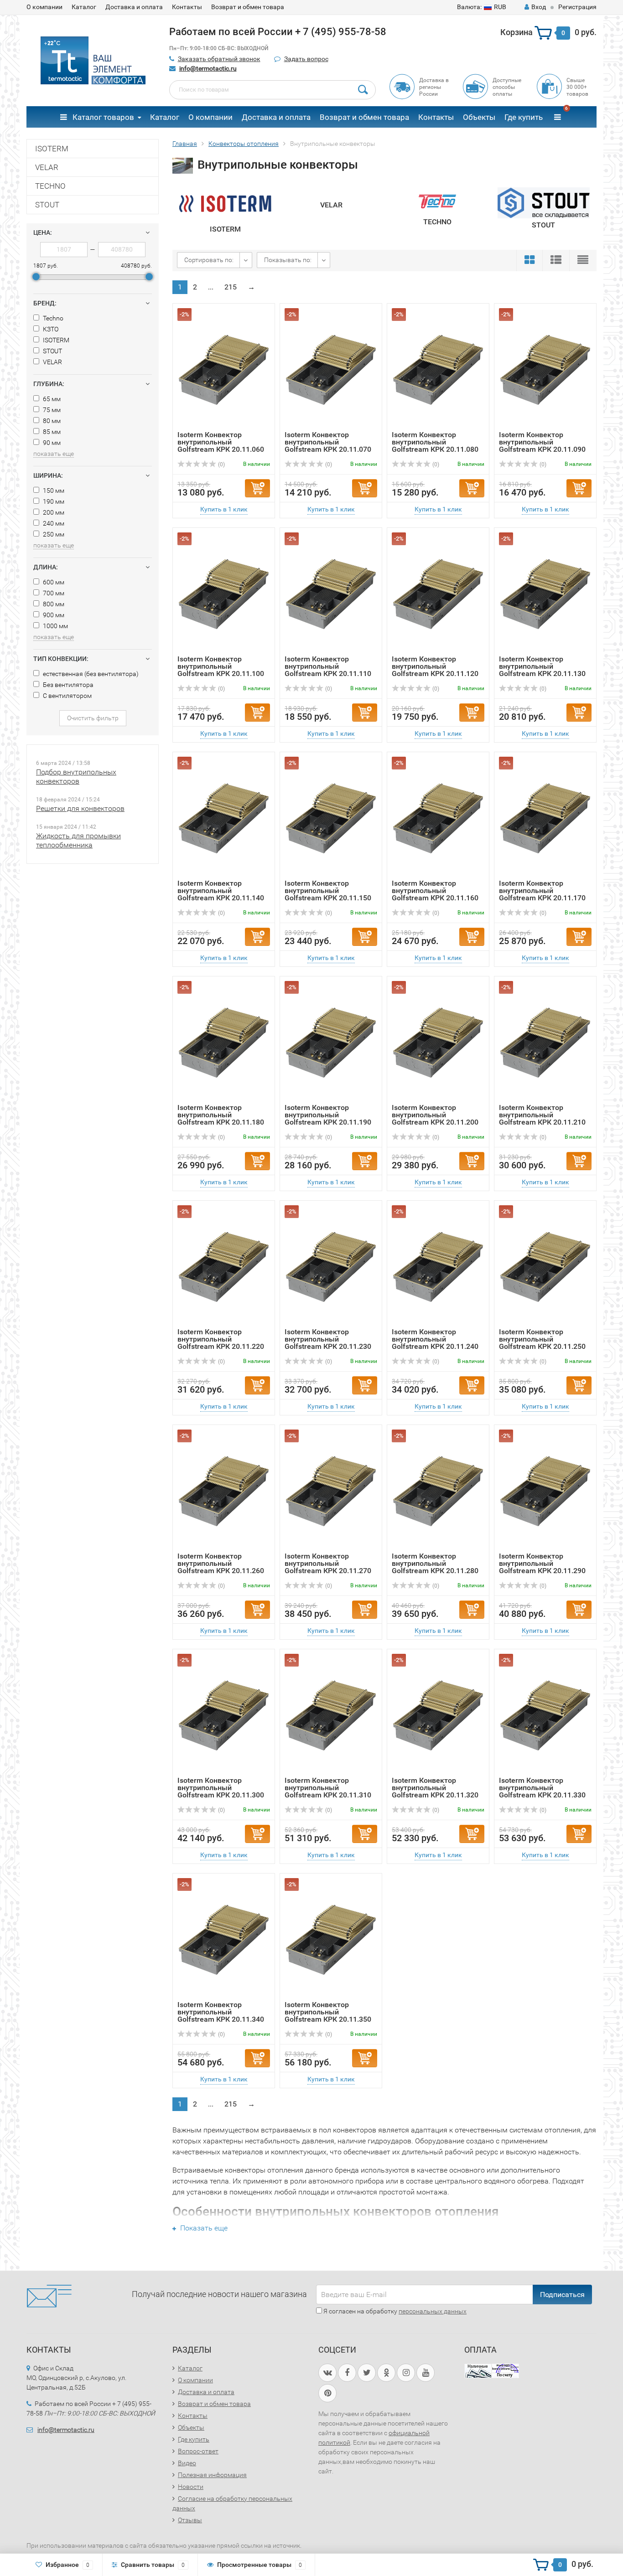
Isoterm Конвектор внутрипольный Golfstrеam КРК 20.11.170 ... (542, 894)
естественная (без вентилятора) (90, 674)
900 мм (53, 615)
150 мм (53, 490)
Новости (191, 2487)
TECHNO (50, 186)
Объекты (479, 117)
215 (231, 287)
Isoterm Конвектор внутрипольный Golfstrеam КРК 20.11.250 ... (542, 1343)
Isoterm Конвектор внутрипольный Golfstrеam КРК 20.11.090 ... (542, 446)
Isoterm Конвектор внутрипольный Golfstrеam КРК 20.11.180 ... (221, 1118)
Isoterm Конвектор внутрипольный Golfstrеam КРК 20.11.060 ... (221, 446)
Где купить (524, 117)
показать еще (54, 454)
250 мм (53, 534)
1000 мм (55, 626)
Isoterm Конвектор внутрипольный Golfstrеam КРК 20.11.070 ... (328, 446)
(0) (221, 465)
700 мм (53, 593)
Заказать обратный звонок (219, 59)
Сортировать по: (209, 260)
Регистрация (577, 7)
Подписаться (562, 2295)
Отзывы (190, 2520)
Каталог (84, 7)
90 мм (51, 443)
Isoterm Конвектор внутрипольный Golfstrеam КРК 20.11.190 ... (328, 1118)
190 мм (53, 501)
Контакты (187, 7)
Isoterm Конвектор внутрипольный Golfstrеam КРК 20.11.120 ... (435, 670)
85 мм (51, 432)
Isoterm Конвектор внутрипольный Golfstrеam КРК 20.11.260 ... (221, 1567)
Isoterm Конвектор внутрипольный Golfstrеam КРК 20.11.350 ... (328, 2016)
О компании (44, 7)
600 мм (53, 582)
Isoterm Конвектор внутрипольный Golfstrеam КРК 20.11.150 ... (328, 894)
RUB (482, 7)
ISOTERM (52, 149)
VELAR (47, 167)
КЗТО (50, 329)
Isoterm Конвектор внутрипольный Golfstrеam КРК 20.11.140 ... (221, 894)
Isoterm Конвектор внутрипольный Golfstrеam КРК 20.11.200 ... (435, 1118)
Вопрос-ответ (198, 2451)
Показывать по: (288, 260)
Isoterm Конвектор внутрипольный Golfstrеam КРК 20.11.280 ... (435, 1567)
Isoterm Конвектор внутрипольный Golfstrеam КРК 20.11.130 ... (542, 670)
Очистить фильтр (93, 718)
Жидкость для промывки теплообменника (78, 840)
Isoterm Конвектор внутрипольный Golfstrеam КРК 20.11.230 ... (328, 1343)
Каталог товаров (102, 117)
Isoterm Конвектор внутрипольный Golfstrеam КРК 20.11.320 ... (435, 1791)
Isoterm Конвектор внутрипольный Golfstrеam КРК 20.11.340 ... (221, 2016)
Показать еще (203, 2228)
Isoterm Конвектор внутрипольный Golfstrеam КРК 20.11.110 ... (328, 670)
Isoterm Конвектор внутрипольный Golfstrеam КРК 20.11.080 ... (435, 446)
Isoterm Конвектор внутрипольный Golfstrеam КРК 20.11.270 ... (328, 1567)
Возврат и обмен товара (248, 7)
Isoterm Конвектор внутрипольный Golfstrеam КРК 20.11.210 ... (542, 1118)
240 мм (53, 523)
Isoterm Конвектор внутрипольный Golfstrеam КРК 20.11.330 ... (542, 1791)
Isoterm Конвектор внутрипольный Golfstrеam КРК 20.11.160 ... (435, 894)
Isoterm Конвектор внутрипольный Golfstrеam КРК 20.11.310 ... (328, 1791)
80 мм (51, 421)
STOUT (47, 205)
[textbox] (273, 90)
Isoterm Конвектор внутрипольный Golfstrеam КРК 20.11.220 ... (221, 1343)
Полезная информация (212, 2475)
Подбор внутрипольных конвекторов (76, 777)
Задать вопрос (306, 59)
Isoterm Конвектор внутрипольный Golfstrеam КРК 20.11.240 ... (435, 1343)
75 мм (51, 410)
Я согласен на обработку (394, 2311)
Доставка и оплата (134, 7)
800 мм (53, 604)
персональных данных (433, 2311)
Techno (52, 318)
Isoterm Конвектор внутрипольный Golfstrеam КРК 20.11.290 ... (542, 1567)
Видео (187, 2463)
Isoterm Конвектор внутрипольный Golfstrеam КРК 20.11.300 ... (221, 1791)
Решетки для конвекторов (80, 808)
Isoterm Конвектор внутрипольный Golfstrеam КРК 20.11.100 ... (221, 670)
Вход (539, 7)
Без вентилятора (67, 685)
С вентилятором (67, 696)
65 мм (51, 399)
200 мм (53, 512)
